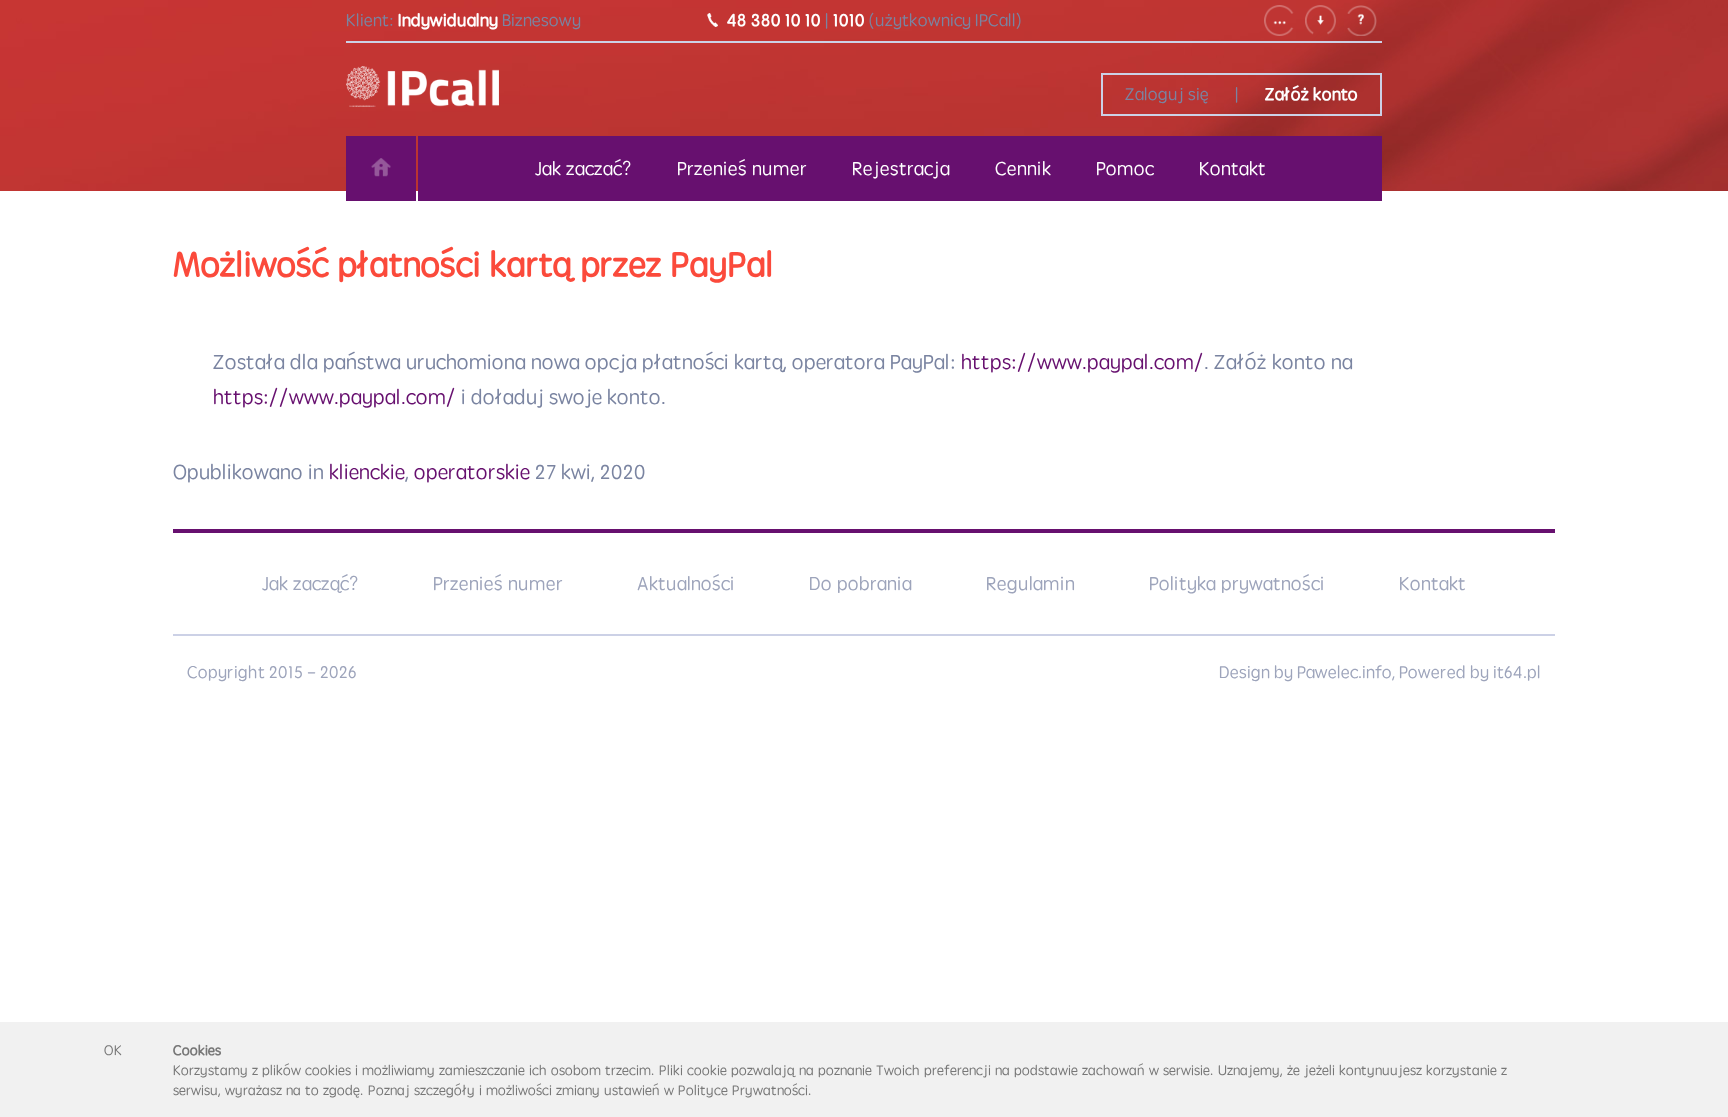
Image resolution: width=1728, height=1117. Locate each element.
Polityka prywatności (1237, 583)
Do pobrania (860, 583)
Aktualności (686, 583)
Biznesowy (541, 20)
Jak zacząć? (310, 583)
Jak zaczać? (583, 168)
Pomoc (1125, 168)
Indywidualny (448, 20)
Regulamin (1030, 583)
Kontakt (1232, 168)
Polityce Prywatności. (745, 1090)
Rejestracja (901, 168)
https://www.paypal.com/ (1082, 361)
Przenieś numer (742, 168)
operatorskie (472, 471)
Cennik (1023, 168)
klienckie (367, 471)
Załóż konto (1311, 94)
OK (113, 1050)
